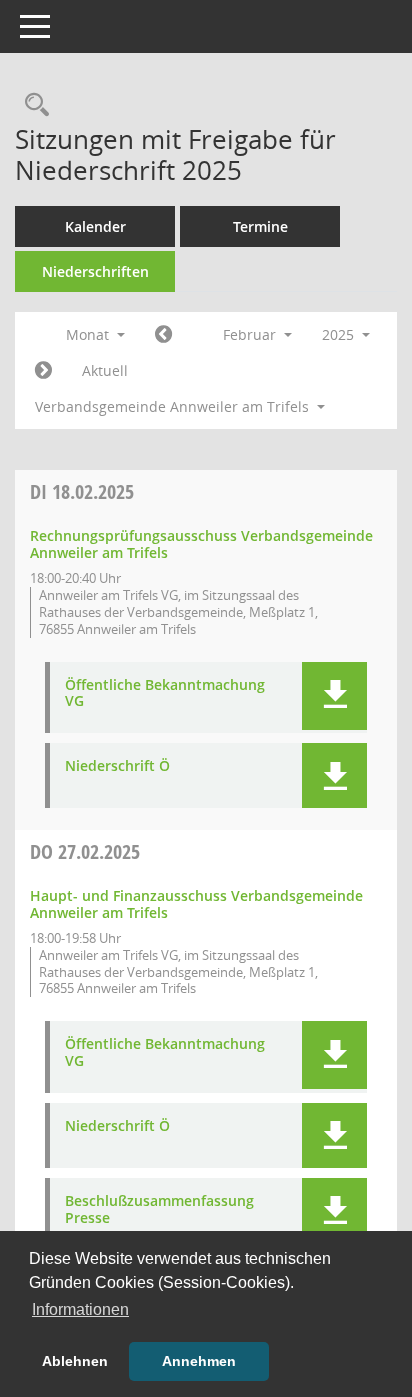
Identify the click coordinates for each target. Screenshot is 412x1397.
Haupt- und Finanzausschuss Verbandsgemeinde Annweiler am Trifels (196, 904)
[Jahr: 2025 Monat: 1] (163, 335)
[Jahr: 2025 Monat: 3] (43, 371)
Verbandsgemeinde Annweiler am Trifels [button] (174, 406)
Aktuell (105, 370)
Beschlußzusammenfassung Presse (159, 1210)
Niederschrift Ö (117, 766)
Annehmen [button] (199, 1361)
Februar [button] (251, 334)
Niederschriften (95, 271)
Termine (260, 226)
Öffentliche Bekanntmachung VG (165, 694)
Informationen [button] (80, 1309)
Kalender (95, 226)
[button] (334, 696)
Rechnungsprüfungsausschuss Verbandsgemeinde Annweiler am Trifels (201, 544)
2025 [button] (340, 334)
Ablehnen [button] (75, 1361)
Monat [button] (89, 334)
